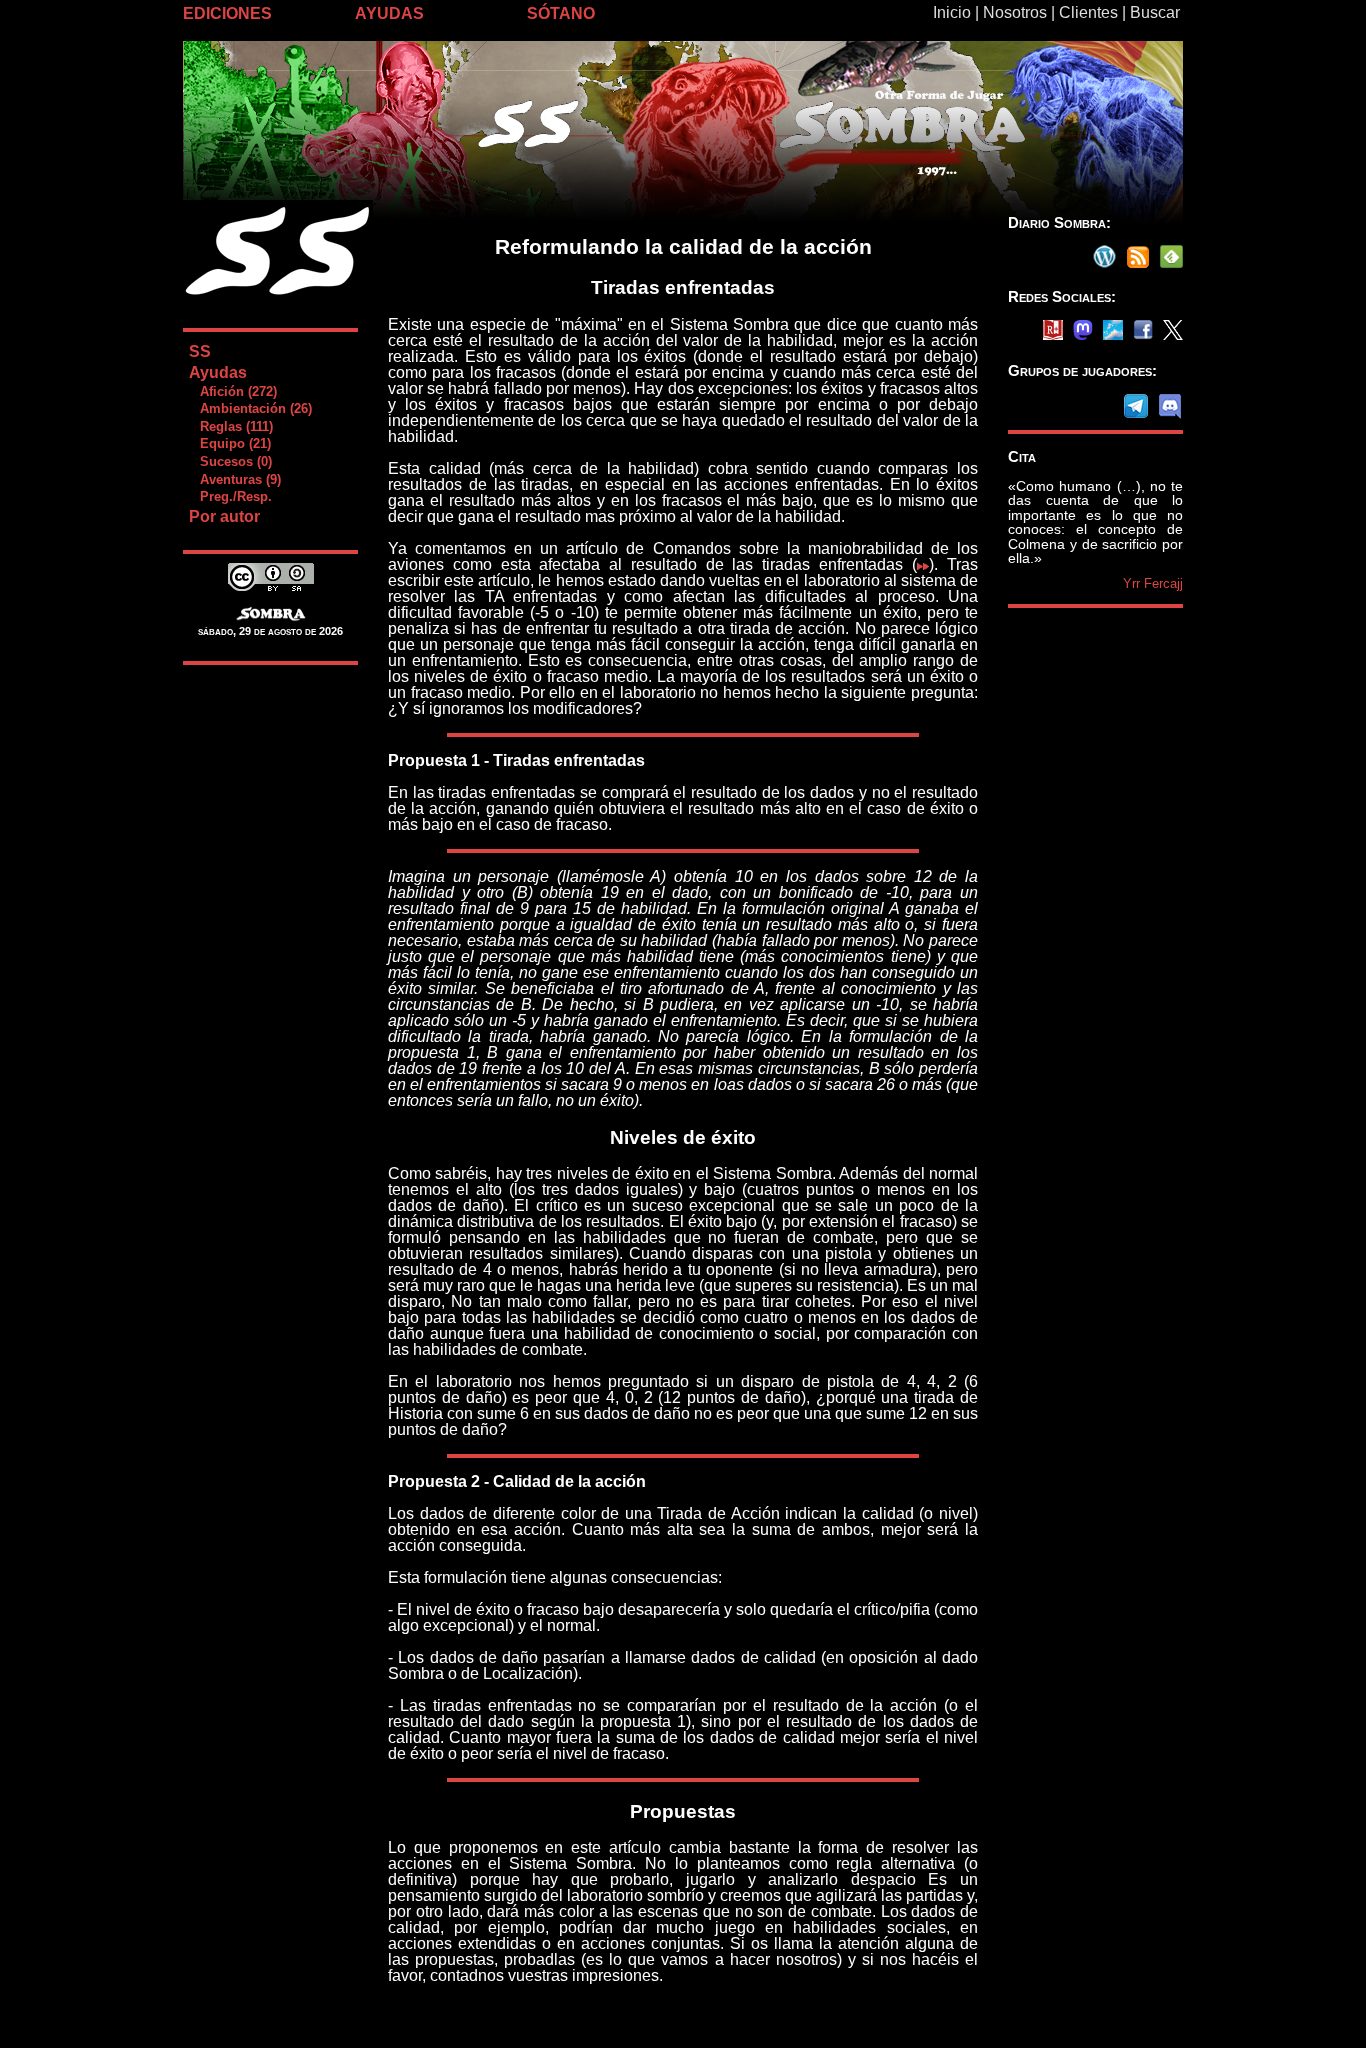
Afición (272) (232, 391)
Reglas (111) (230, 426)
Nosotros (1015, 12)
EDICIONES (227, 13)
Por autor (224, 516)
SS (200, 351)
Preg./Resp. (230, 496)
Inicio (952, 12)
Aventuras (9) (234, 479)
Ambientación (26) (250, 408)
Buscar (1155, 12)
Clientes (1088, 12)
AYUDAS (389, 13)
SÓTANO (561, 13)
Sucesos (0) (230, 461)
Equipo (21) (229, 443)
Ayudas (218, 372)
